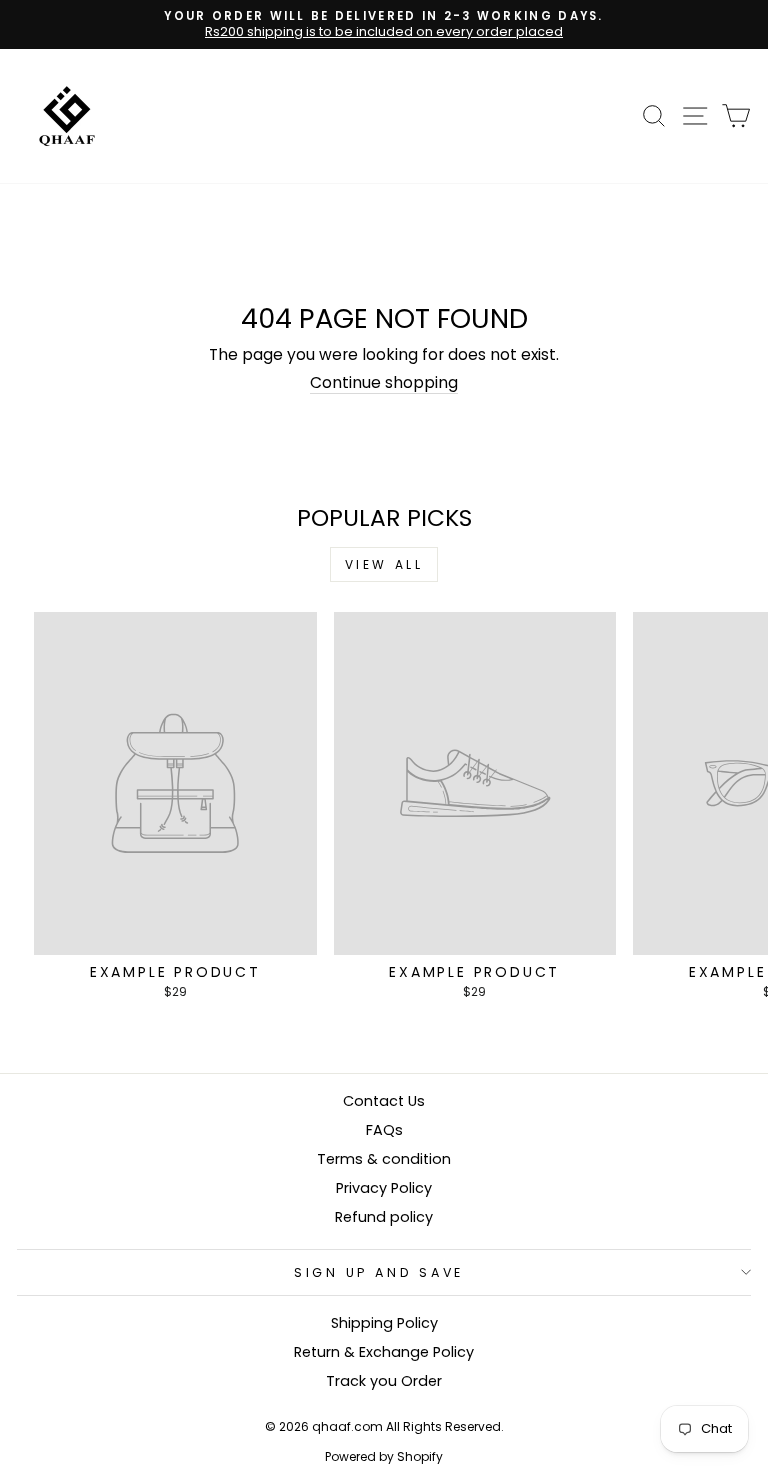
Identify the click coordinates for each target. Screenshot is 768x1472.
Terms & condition (384, 1159)
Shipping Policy (384, 1323)
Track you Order (384, 1381)
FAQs (384, 1130)
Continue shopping (384, 383)
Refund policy (384, 1217)
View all (384, 564)
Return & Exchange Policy (384, 1352)
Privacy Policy (384, 1188)
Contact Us (384, 1101)
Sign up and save (379, 1272)
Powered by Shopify (384, 1456)
